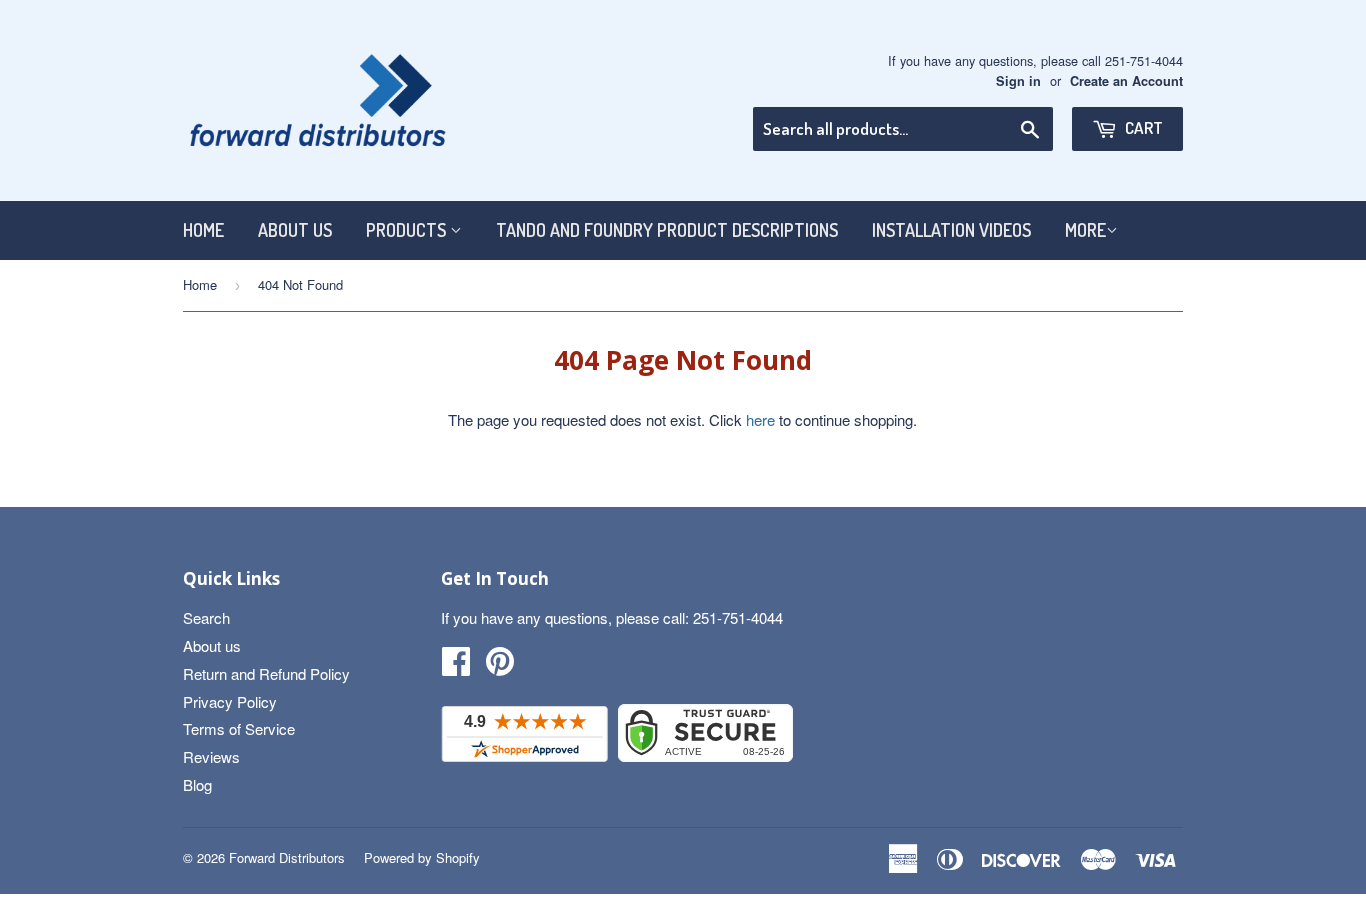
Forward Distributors (287, 857)
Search (206, 617)
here (760, 419)
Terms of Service (239, 728)
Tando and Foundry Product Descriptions (667, 230)
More (1085, 230)
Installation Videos (951, 230)
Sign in (1018, 81)
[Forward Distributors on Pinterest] (500, 666)
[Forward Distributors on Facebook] (456, 666)
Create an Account (1126, 81)
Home (203, 230)
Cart (1142, 127)
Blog (197, 784)
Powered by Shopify (422, 857)
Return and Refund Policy (266, 673)
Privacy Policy (230, 701)
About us (295, 230)
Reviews (211, 756)
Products (408, 230)
